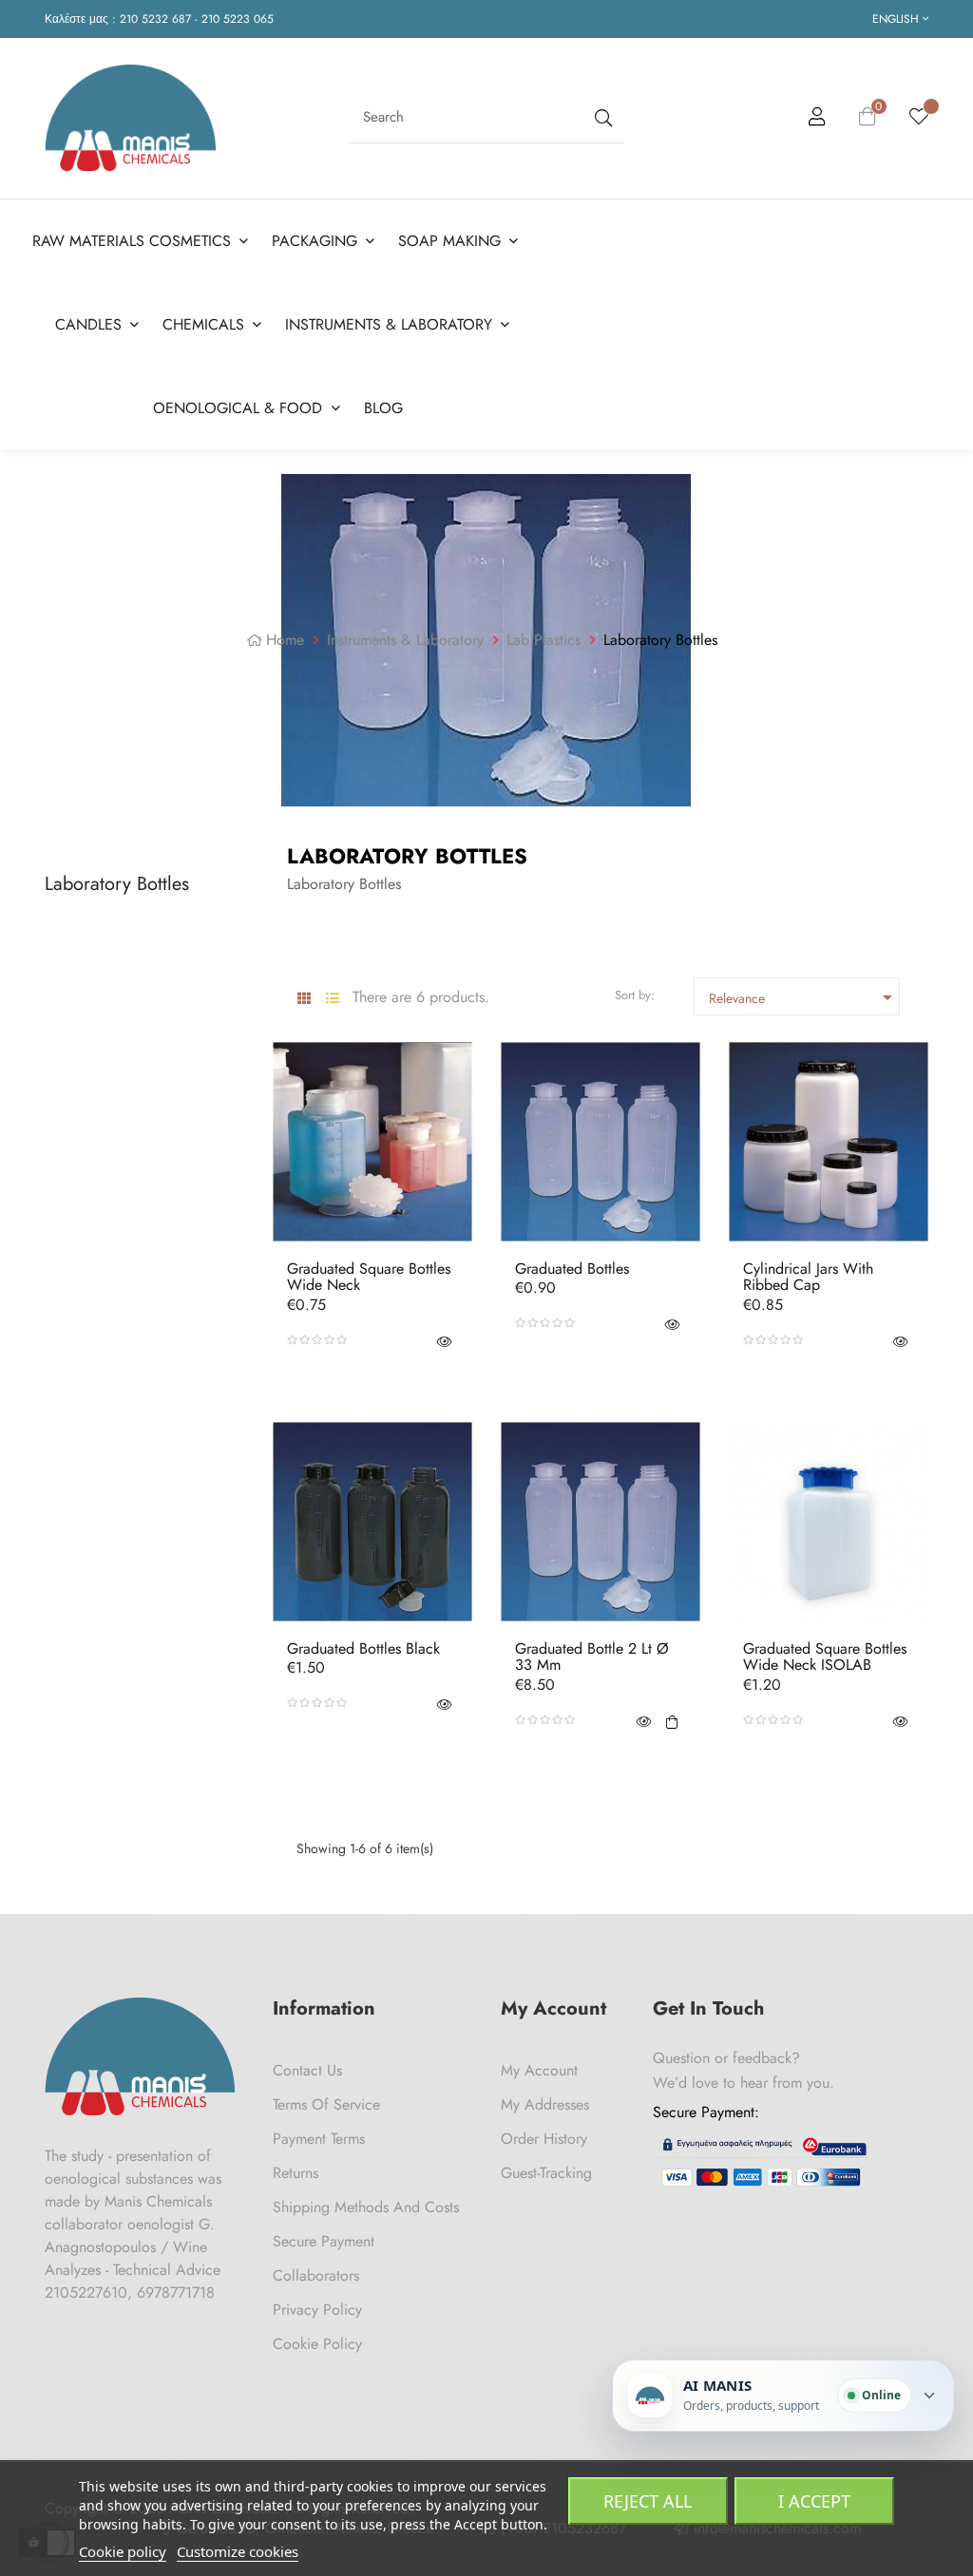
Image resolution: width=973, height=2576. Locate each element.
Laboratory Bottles (117, 884)
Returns (296, 2173)
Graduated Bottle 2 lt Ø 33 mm (592, 1657)
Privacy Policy (317, 2310)
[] (672, 1720)
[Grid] (304, 999)
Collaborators (316, 2275)
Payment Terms (319, 2139)
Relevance (804, 997)
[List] (332, 999)
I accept (814, 2501)
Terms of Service (326, 2104)
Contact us (307, 2070)
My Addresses (545, 2104)
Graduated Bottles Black (363, 1649)
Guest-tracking (546, 2173)
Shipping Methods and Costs (366, 2207)
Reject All (648, 2501)
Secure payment (324, 2241)
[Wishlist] (919, 118)
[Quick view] (444, 1340)
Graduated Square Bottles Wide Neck (369, 1277)
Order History (544, 2139)
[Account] (817, 120)
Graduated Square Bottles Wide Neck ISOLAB (825, 1657)
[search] (601, 117)
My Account (539, 2070)
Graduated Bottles (572, 1269)
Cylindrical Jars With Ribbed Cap (808, 1277)
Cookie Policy (317, 2344)
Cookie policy (123, 2551)
